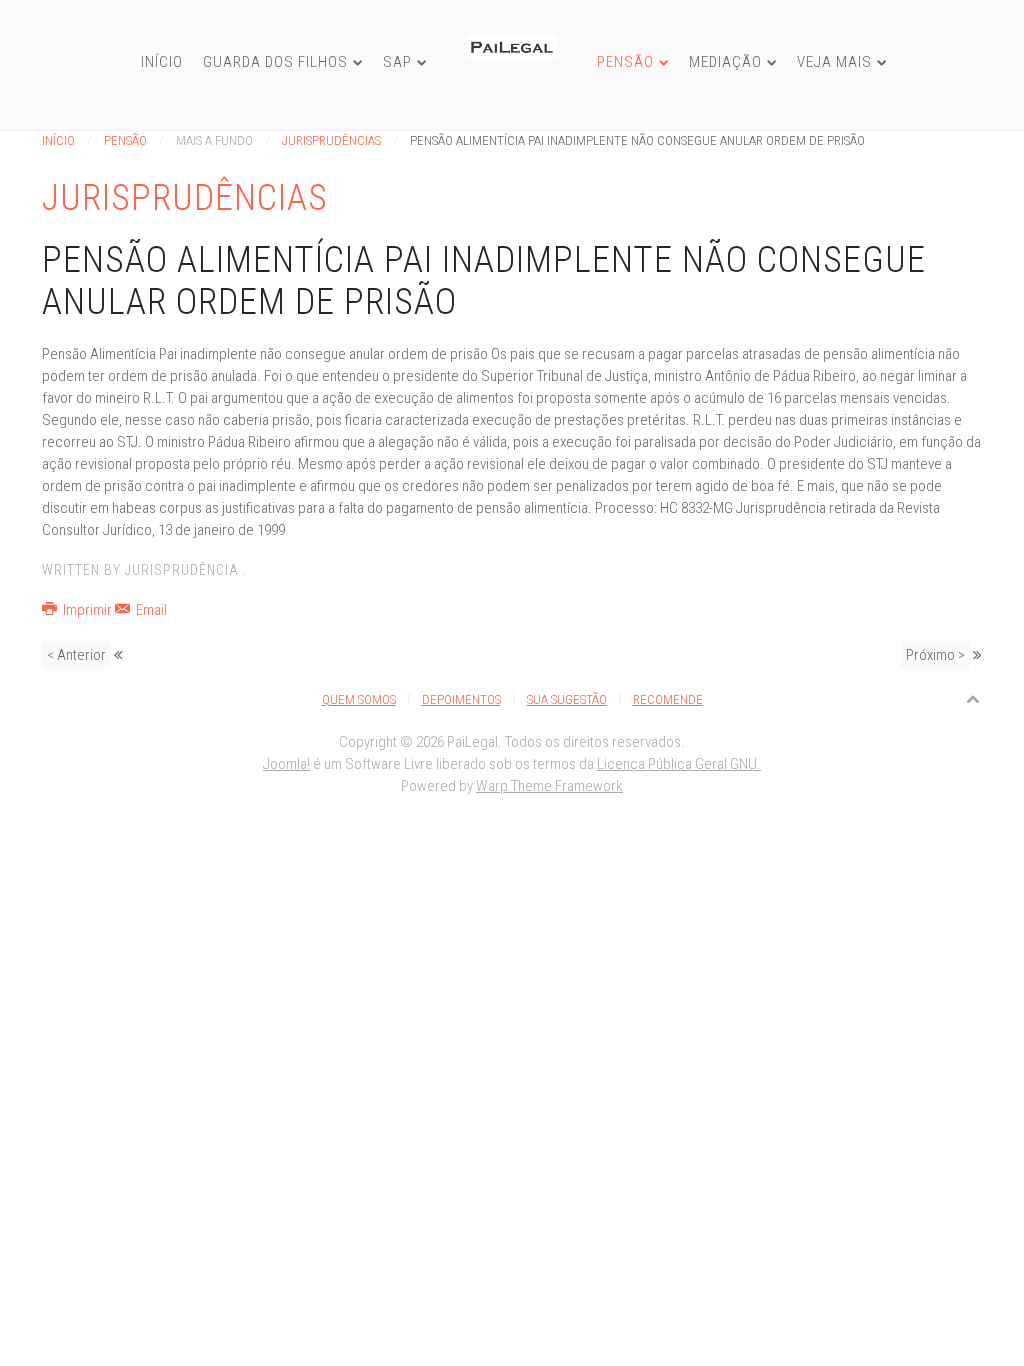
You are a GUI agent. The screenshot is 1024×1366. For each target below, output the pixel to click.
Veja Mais (834, 62)
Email (150, 610)
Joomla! (286, 764)
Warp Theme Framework (549, 786)
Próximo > (935, 655)
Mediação (725, 62)
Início (162, 62)
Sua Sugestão (567, 699)
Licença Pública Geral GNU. (679, 764)
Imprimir (87, 610)
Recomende (668, 699)
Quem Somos (359, 699)
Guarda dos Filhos (275, 62)
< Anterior (76, 655)
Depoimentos (461, 699)
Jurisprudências (331, 140)
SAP (397, 62)
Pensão (625, 62)
